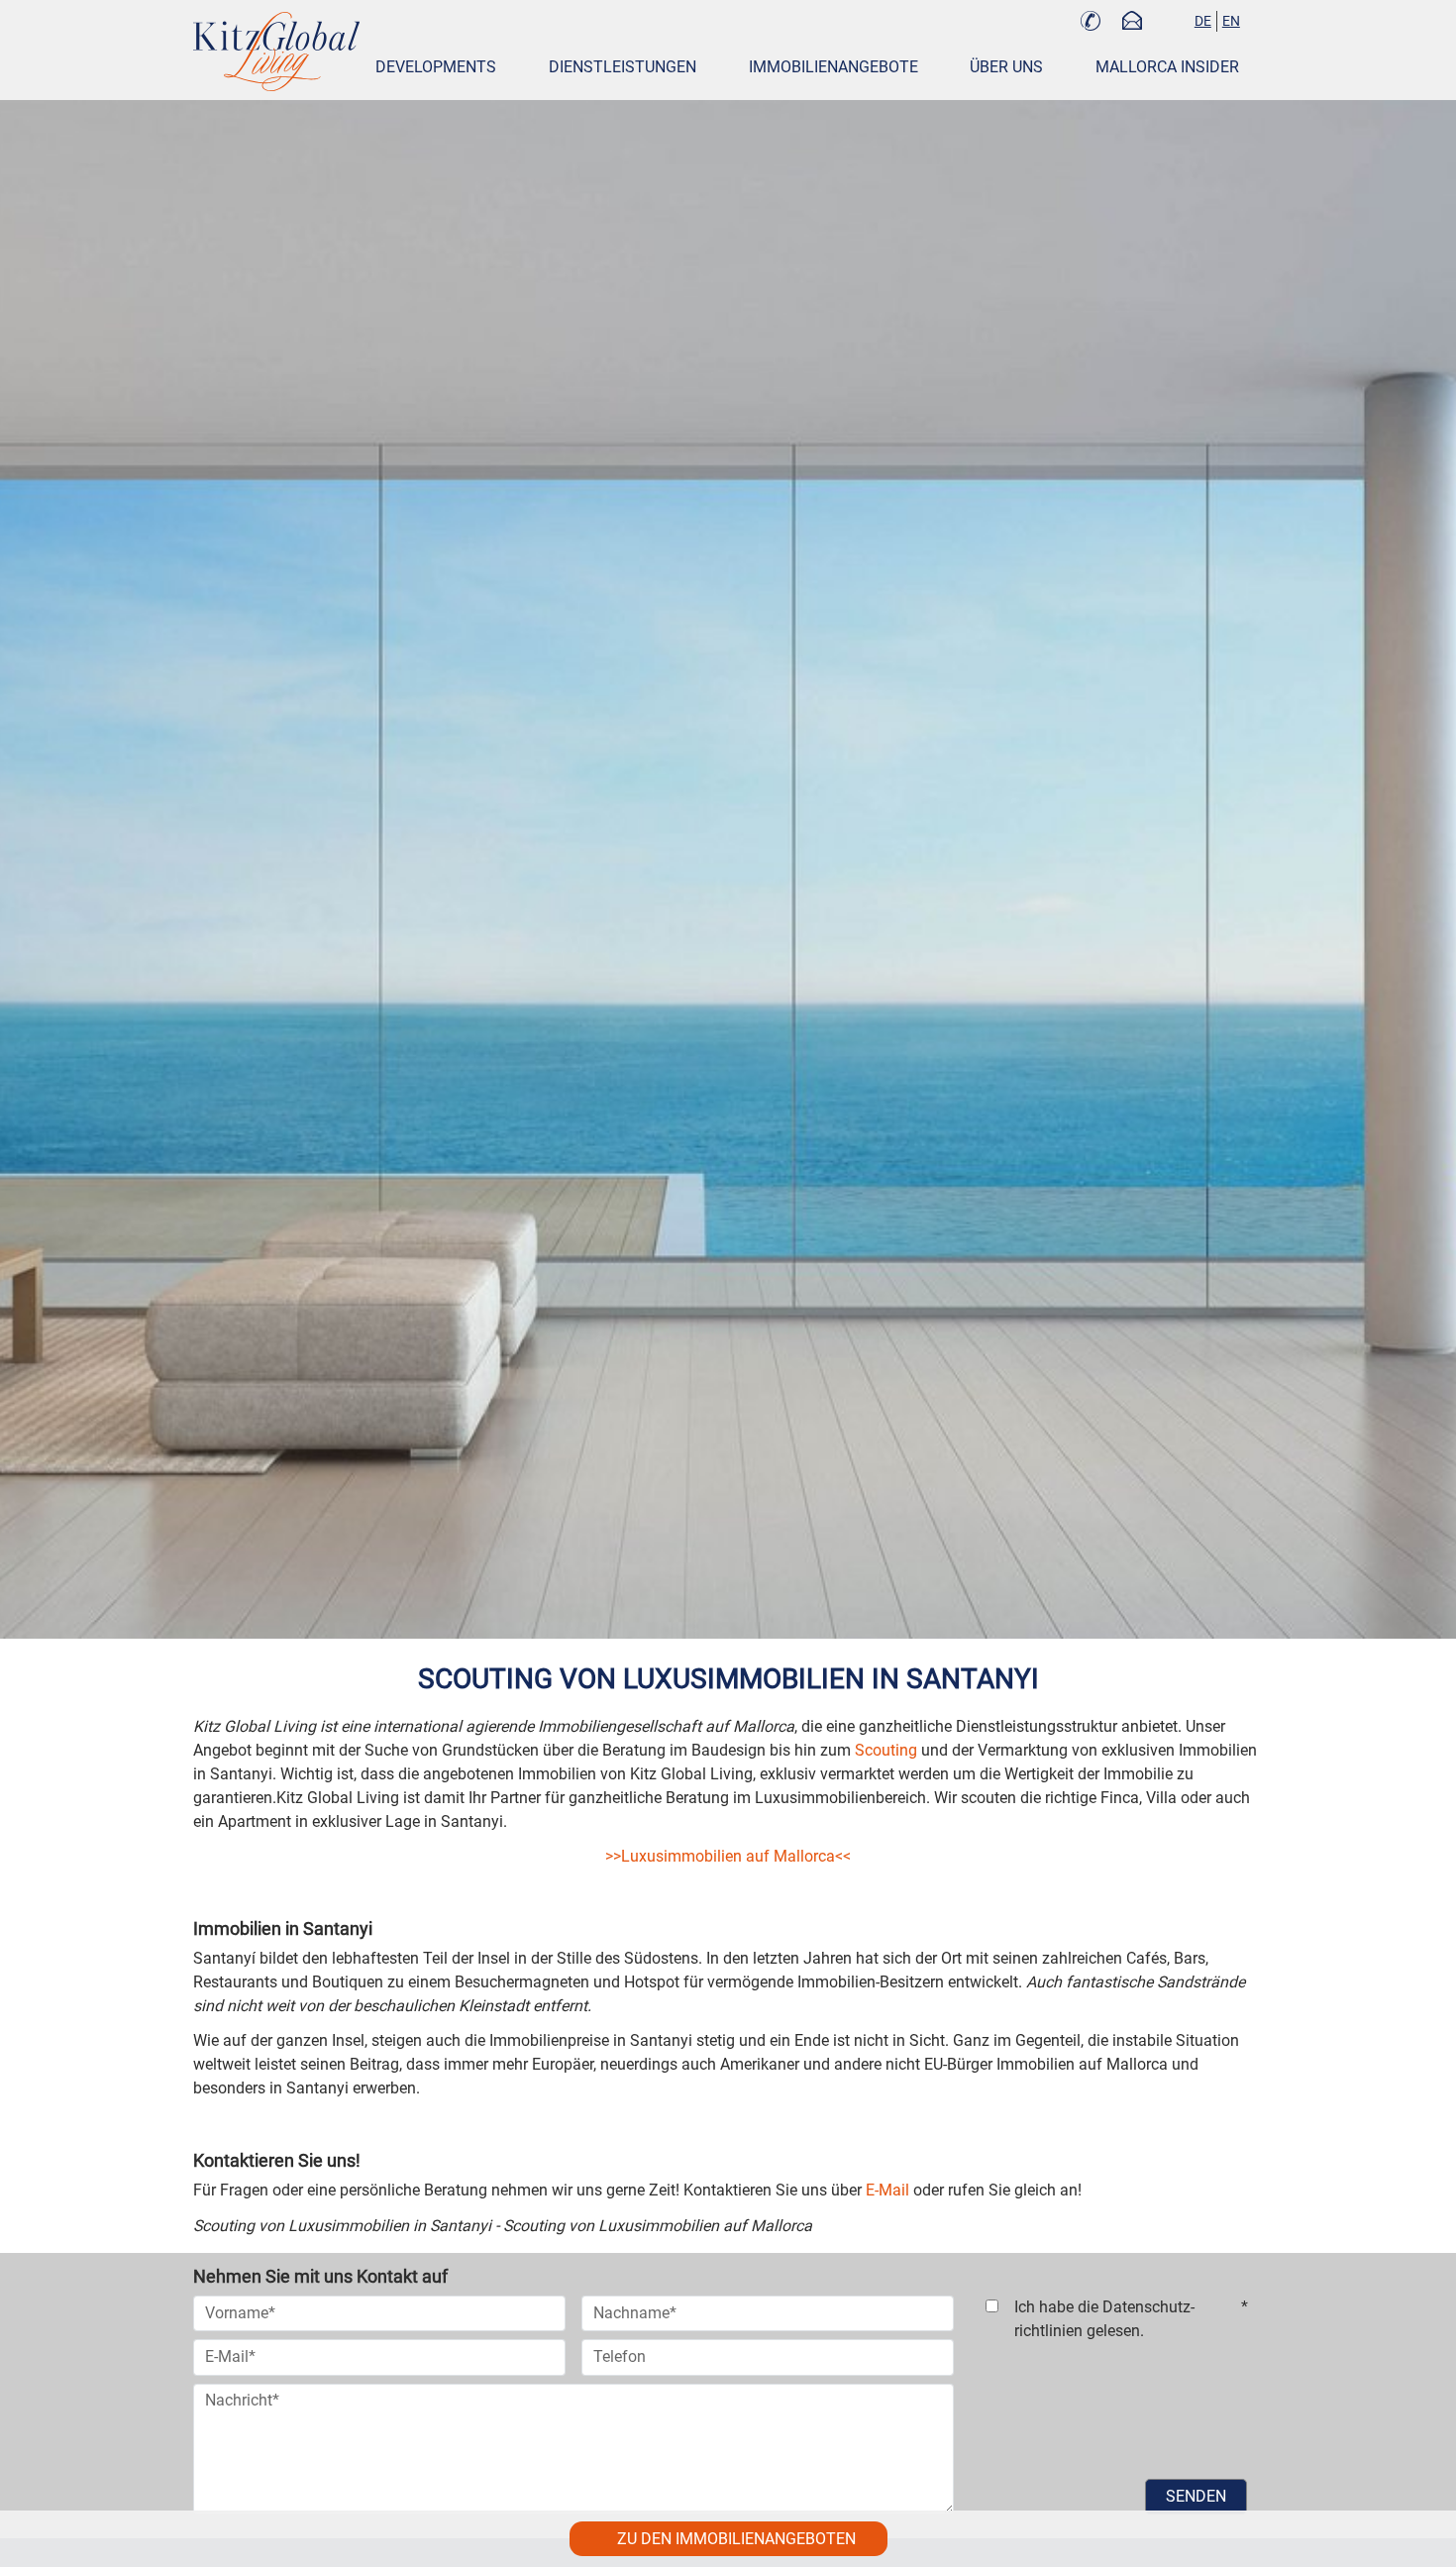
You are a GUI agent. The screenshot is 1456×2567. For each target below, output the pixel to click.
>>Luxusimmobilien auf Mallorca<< (728, 1856)
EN (1231, 21)
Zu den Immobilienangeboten (736, 2539)
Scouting (886, 1750)
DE (1203, 21)
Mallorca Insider (1167, 67)
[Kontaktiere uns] (1132, 23)
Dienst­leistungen (623, 67)
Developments (436, 67)
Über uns (1006, 67)
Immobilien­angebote (833, 67)
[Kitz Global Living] (276, 52)
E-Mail (887, 2190)
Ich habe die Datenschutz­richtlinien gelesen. (1131, 2319)
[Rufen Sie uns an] (1091, 23)
